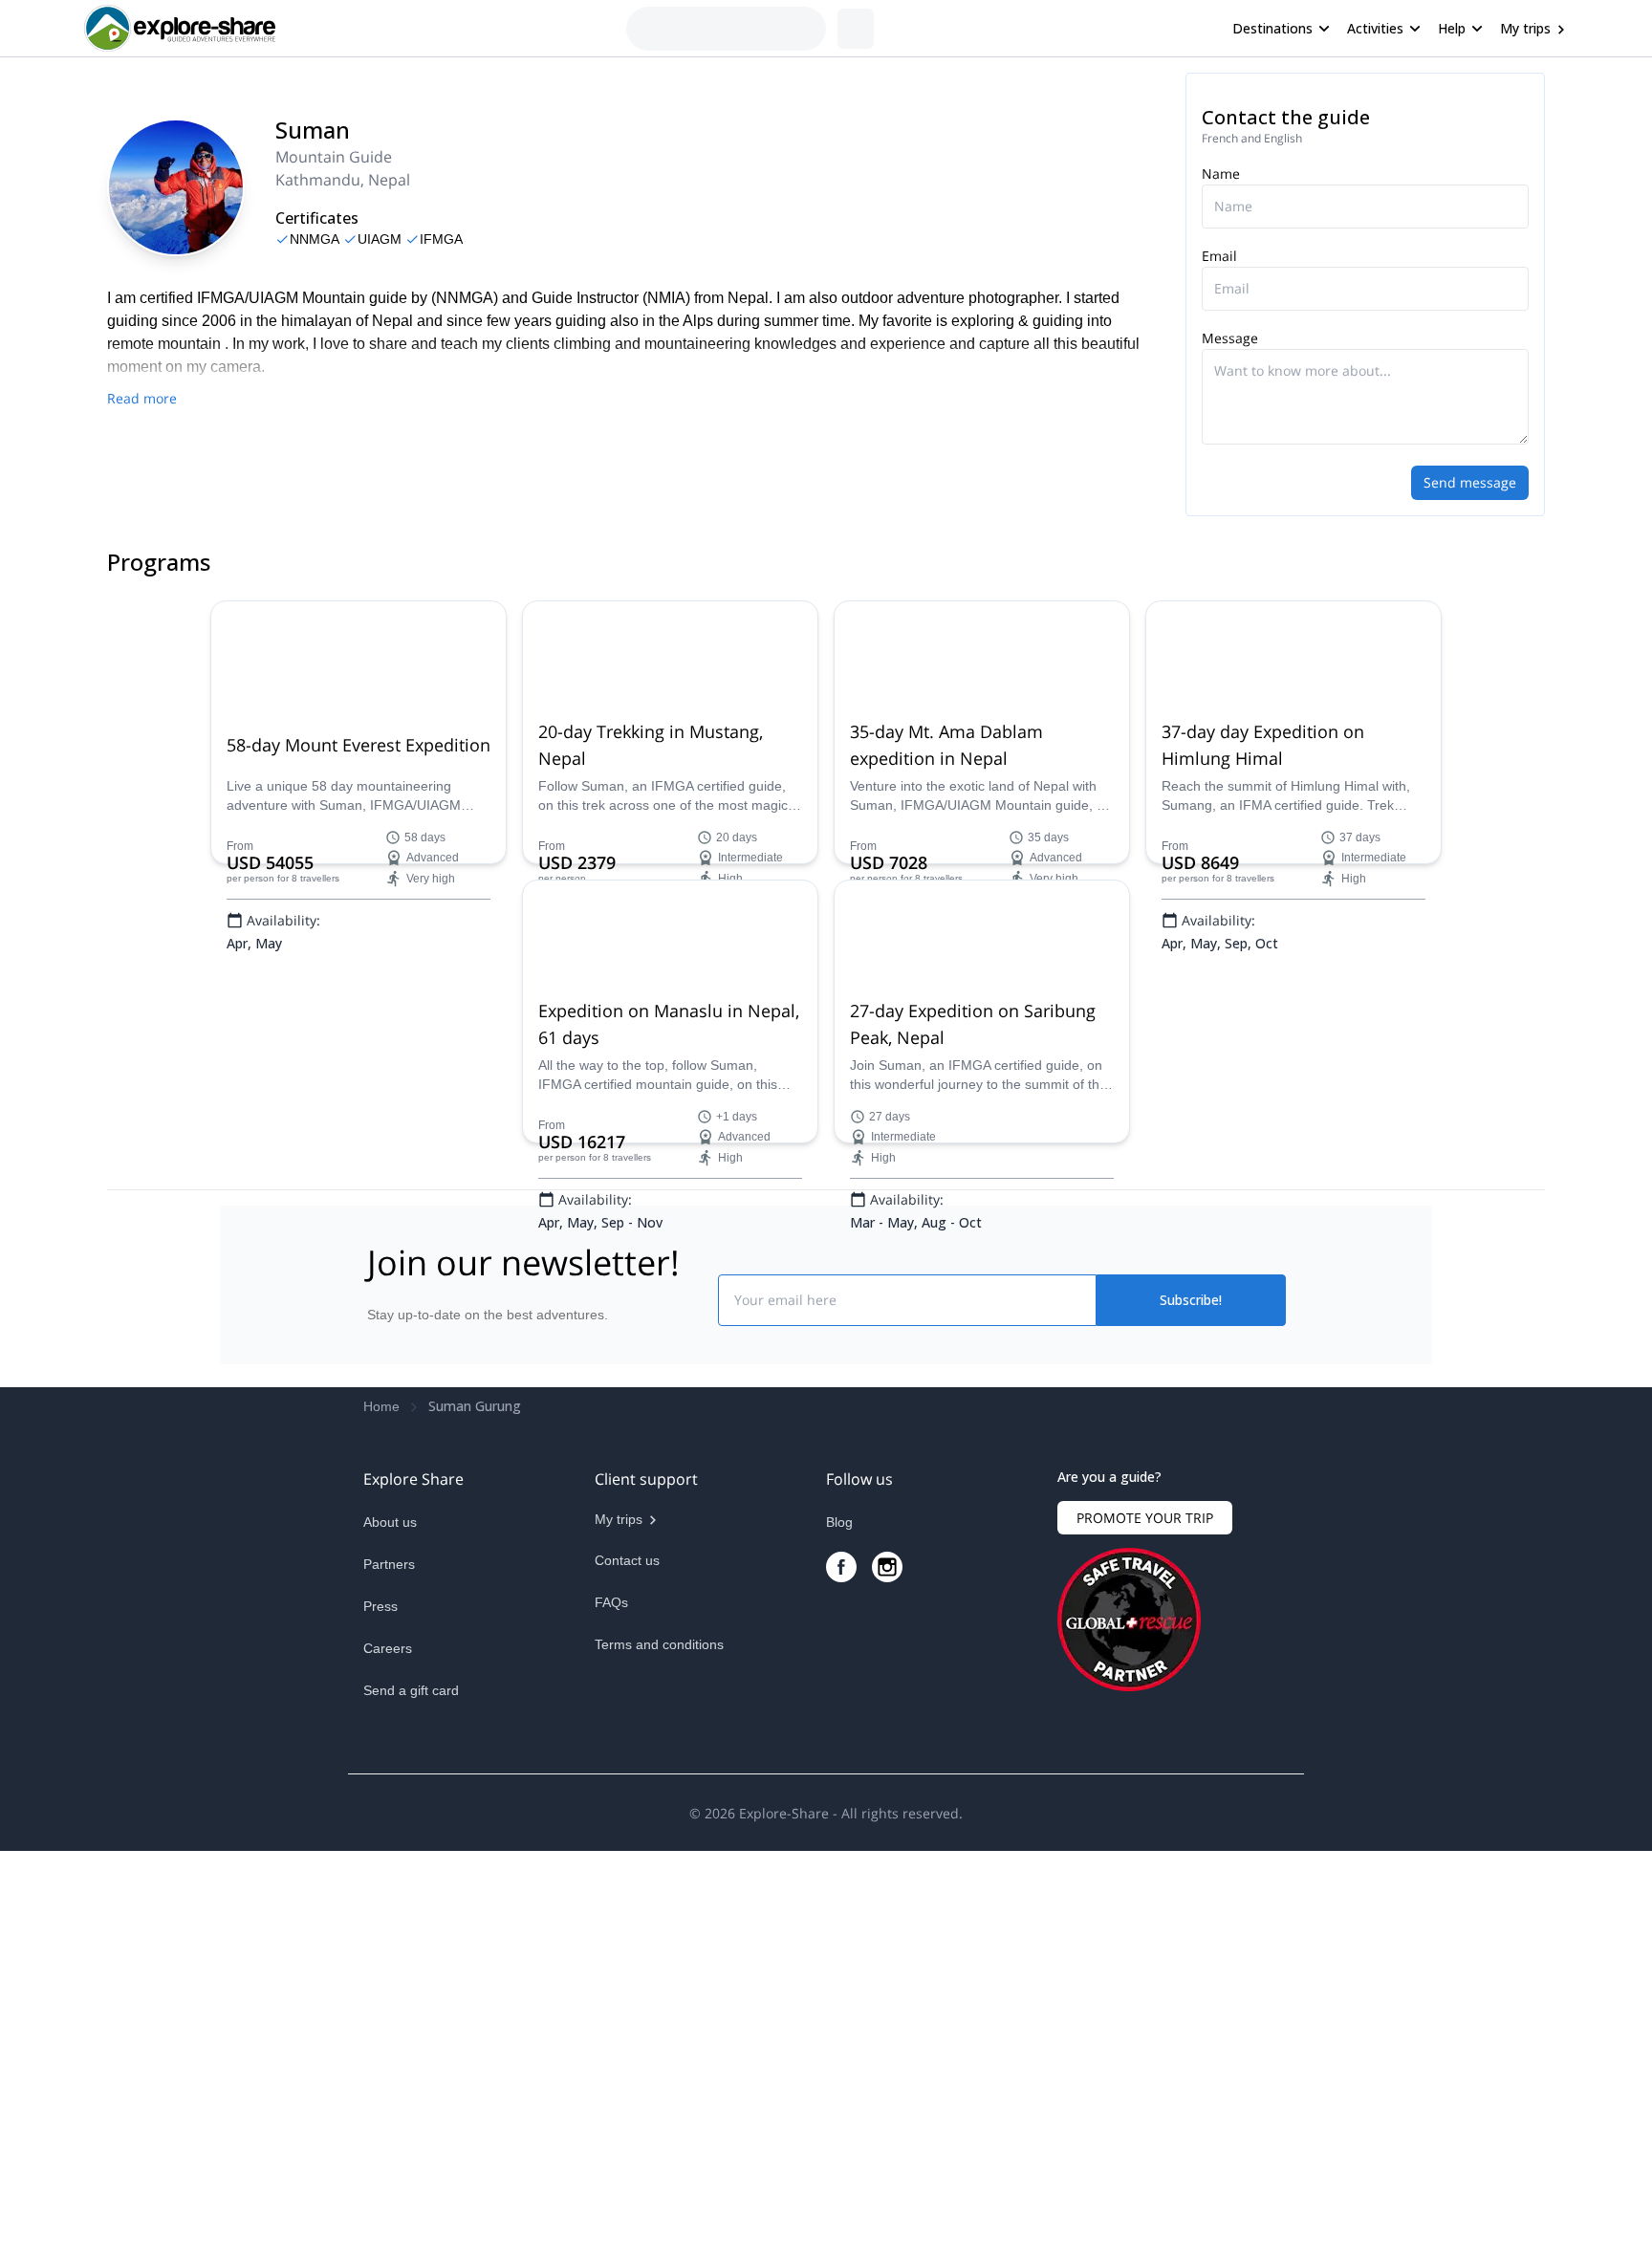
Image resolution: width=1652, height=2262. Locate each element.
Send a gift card (411, 2057)
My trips (1525, 28)
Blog (839, 1889)
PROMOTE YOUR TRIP (1145, 1885)
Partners (389, 1931)
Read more (142, 398)
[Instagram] (887, 1934)
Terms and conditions (659, 2012)
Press (380, 1973)
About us (390, 1889)
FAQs (611, 1969)
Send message (1470, 482)
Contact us (627, 1927)
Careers (388, 2015)
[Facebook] (841, 1934)
